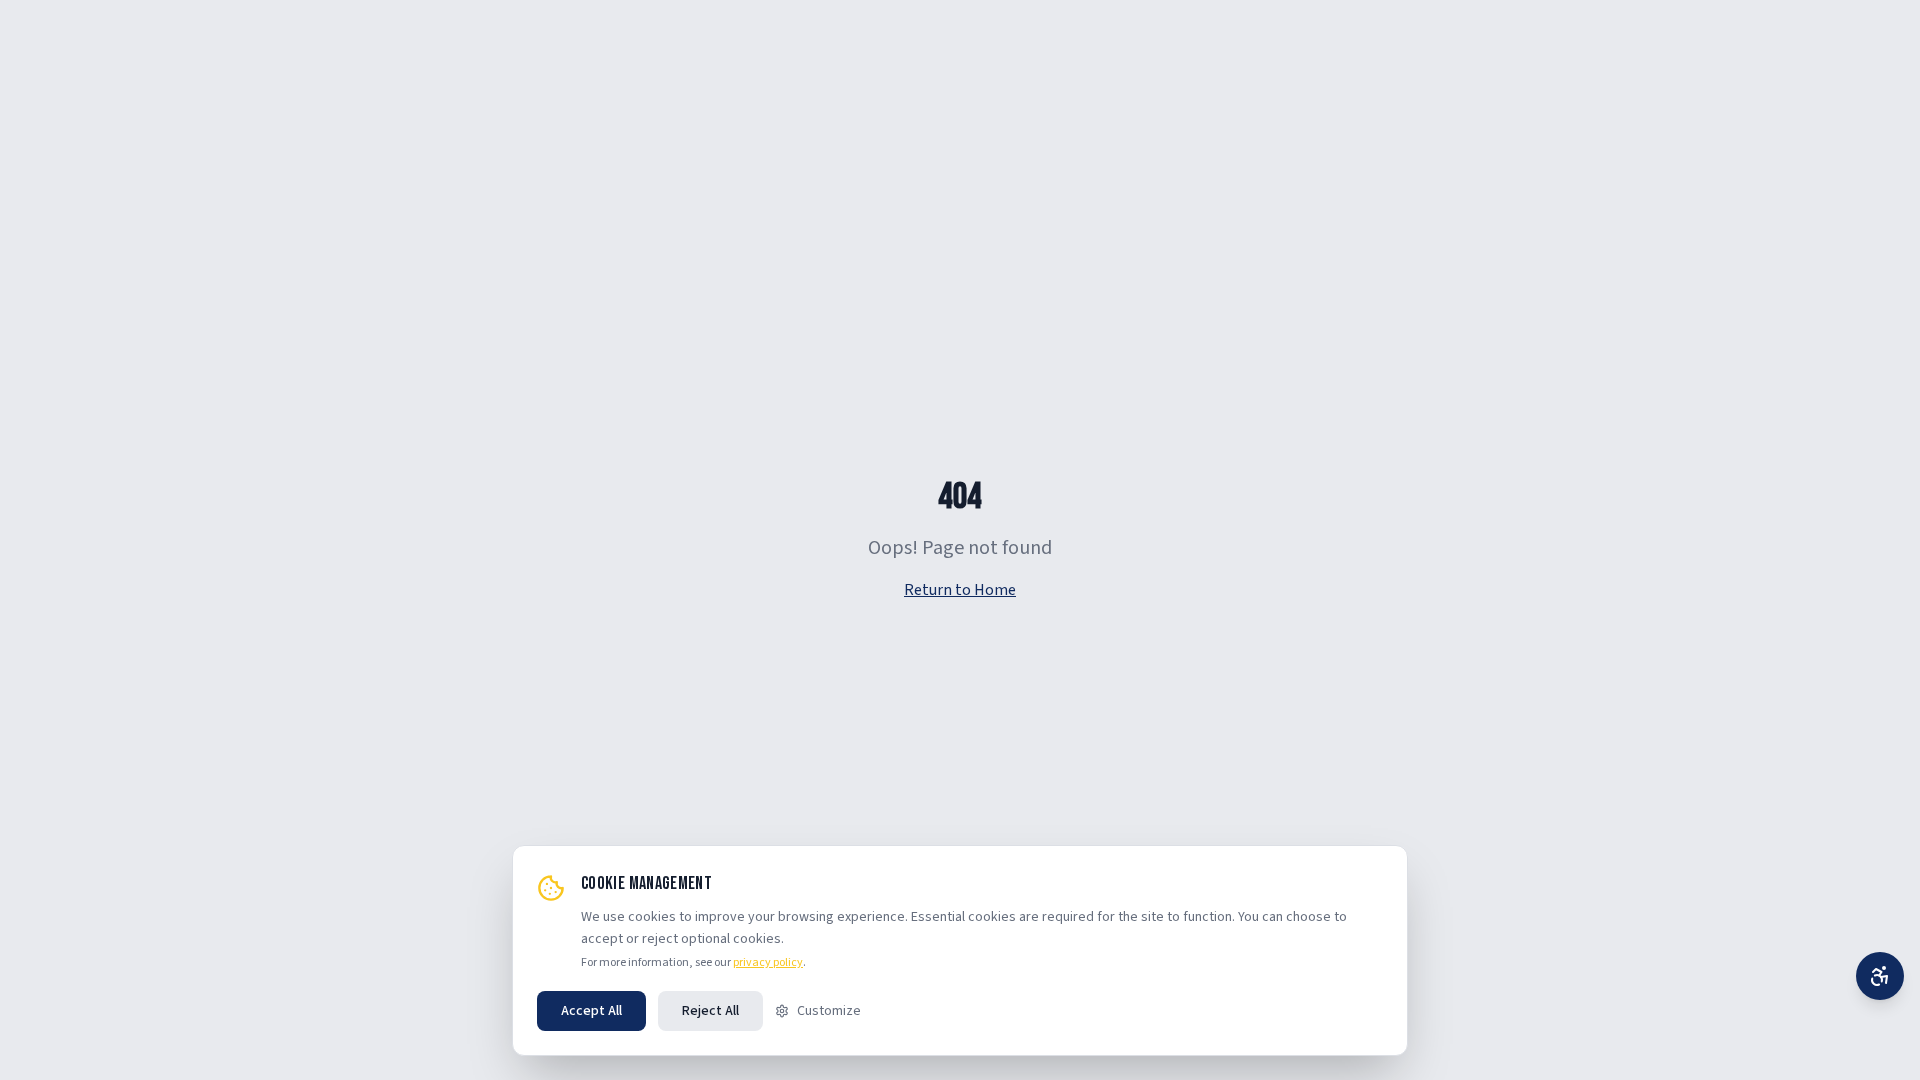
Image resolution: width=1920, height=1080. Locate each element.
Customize (829, 1011)
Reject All (710, 1011)
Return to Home (960, 590)
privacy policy (768, 962)
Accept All (591, 1011)
